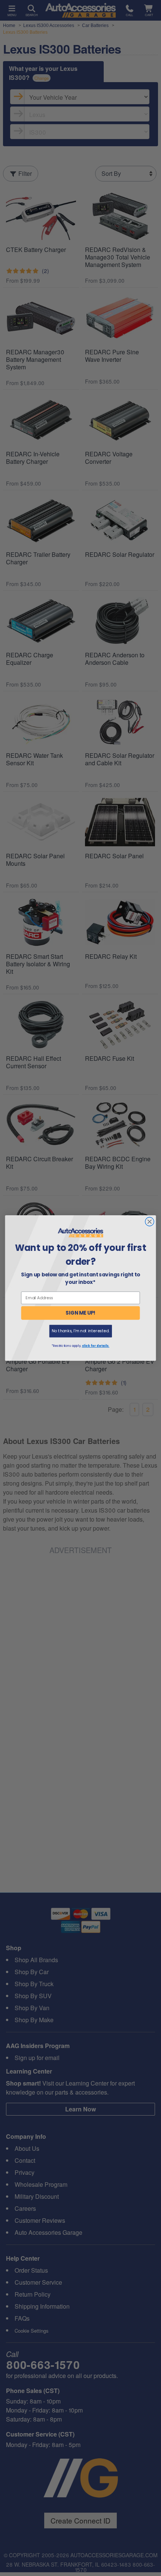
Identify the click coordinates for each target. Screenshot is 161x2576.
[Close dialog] (150, 1222)
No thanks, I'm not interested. (80, 1331)
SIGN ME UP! (80, 1313)
